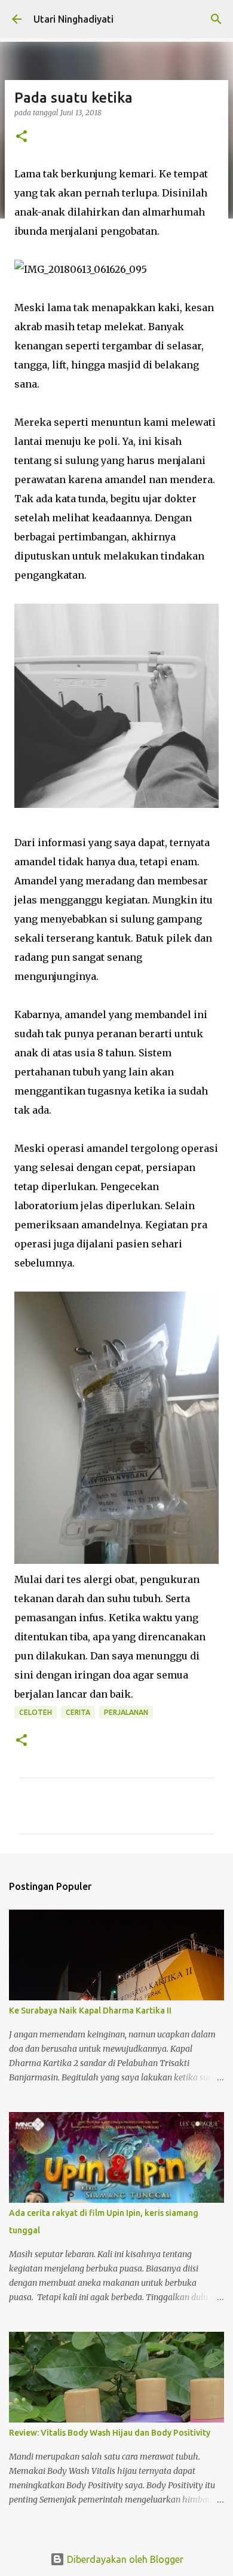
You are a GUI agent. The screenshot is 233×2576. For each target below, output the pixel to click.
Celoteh (36, 1712)
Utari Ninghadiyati (73, 19)
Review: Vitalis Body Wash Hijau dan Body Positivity (110, 2433)
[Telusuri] (216, 19)
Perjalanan (126, 1712)
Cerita (78, 1712)
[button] (22, 137)
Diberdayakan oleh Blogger (124, 2559)
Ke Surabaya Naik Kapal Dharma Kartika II (90, 2011)
